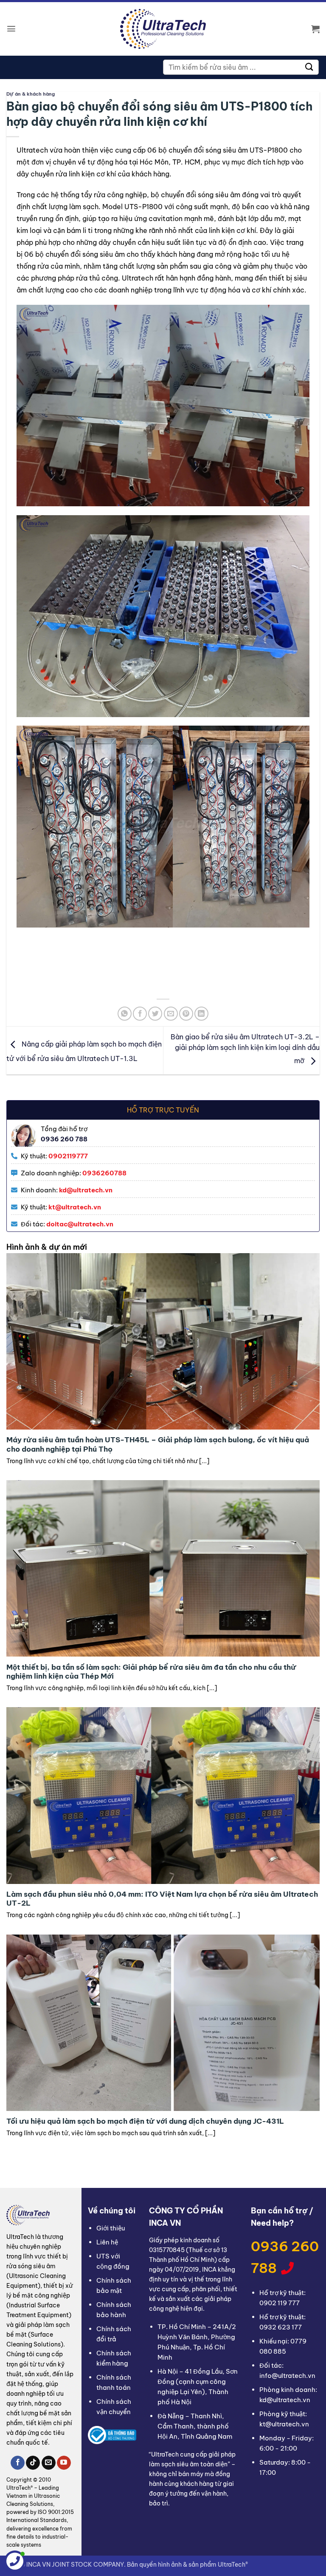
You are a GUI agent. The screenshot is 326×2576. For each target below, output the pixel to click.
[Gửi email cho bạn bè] (171, 1014)
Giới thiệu (111, 2228)
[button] (11, 29)
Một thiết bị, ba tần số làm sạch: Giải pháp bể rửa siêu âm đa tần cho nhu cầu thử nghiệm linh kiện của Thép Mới (151, 1672)
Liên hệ (107, 2242)
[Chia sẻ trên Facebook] (140, 1014)
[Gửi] (309, 67)
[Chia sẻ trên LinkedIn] (201, 1014)
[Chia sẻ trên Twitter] (155, 1014)
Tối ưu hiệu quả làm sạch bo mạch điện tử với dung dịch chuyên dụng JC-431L (145, 2121)
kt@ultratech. (71, 1207)
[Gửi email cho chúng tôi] (49, 2463)
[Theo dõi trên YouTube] (64, 2463)
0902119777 (68, 1156)
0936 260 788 (285, 2257)
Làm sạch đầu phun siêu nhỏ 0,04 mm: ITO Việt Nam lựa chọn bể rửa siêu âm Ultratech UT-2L (162, 1899)
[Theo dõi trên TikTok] (33, 2463)
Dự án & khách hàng (31, 94)
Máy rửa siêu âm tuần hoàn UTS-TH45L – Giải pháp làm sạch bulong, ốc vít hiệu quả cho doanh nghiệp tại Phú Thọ (158, 1444)
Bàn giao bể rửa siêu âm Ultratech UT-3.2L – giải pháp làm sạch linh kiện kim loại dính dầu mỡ (245, 1049)
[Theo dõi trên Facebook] (18, 2463)
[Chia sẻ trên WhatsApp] (125, 1014)
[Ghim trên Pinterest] (186, 1014)
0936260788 (104, 1173)
